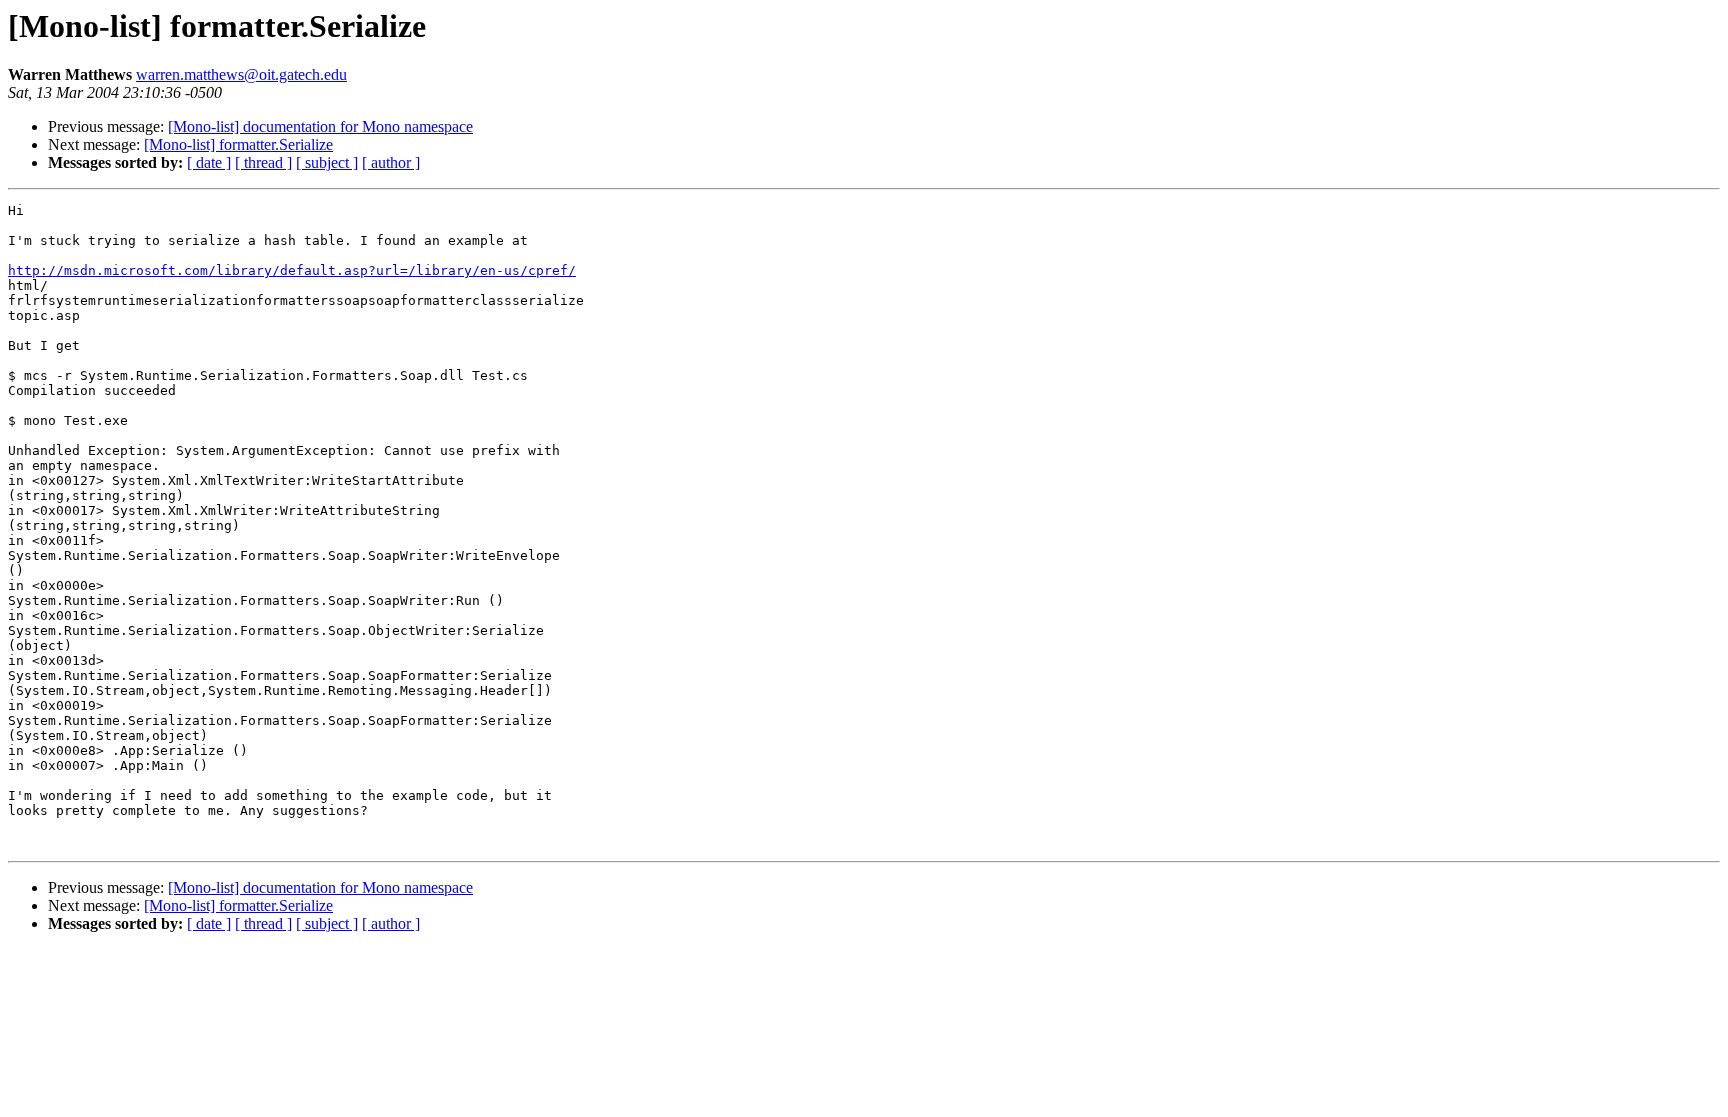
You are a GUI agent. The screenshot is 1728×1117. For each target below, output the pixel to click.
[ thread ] (263, 162)
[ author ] (391, 162)
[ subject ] (327, 162)
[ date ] (209, 162)
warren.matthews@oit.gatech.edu (241, 74)
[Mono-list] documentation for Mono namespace (320, 126)
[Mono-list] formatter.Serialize (238, 144)
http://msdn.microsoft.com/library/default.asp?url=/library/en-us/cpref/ (292, 270)
